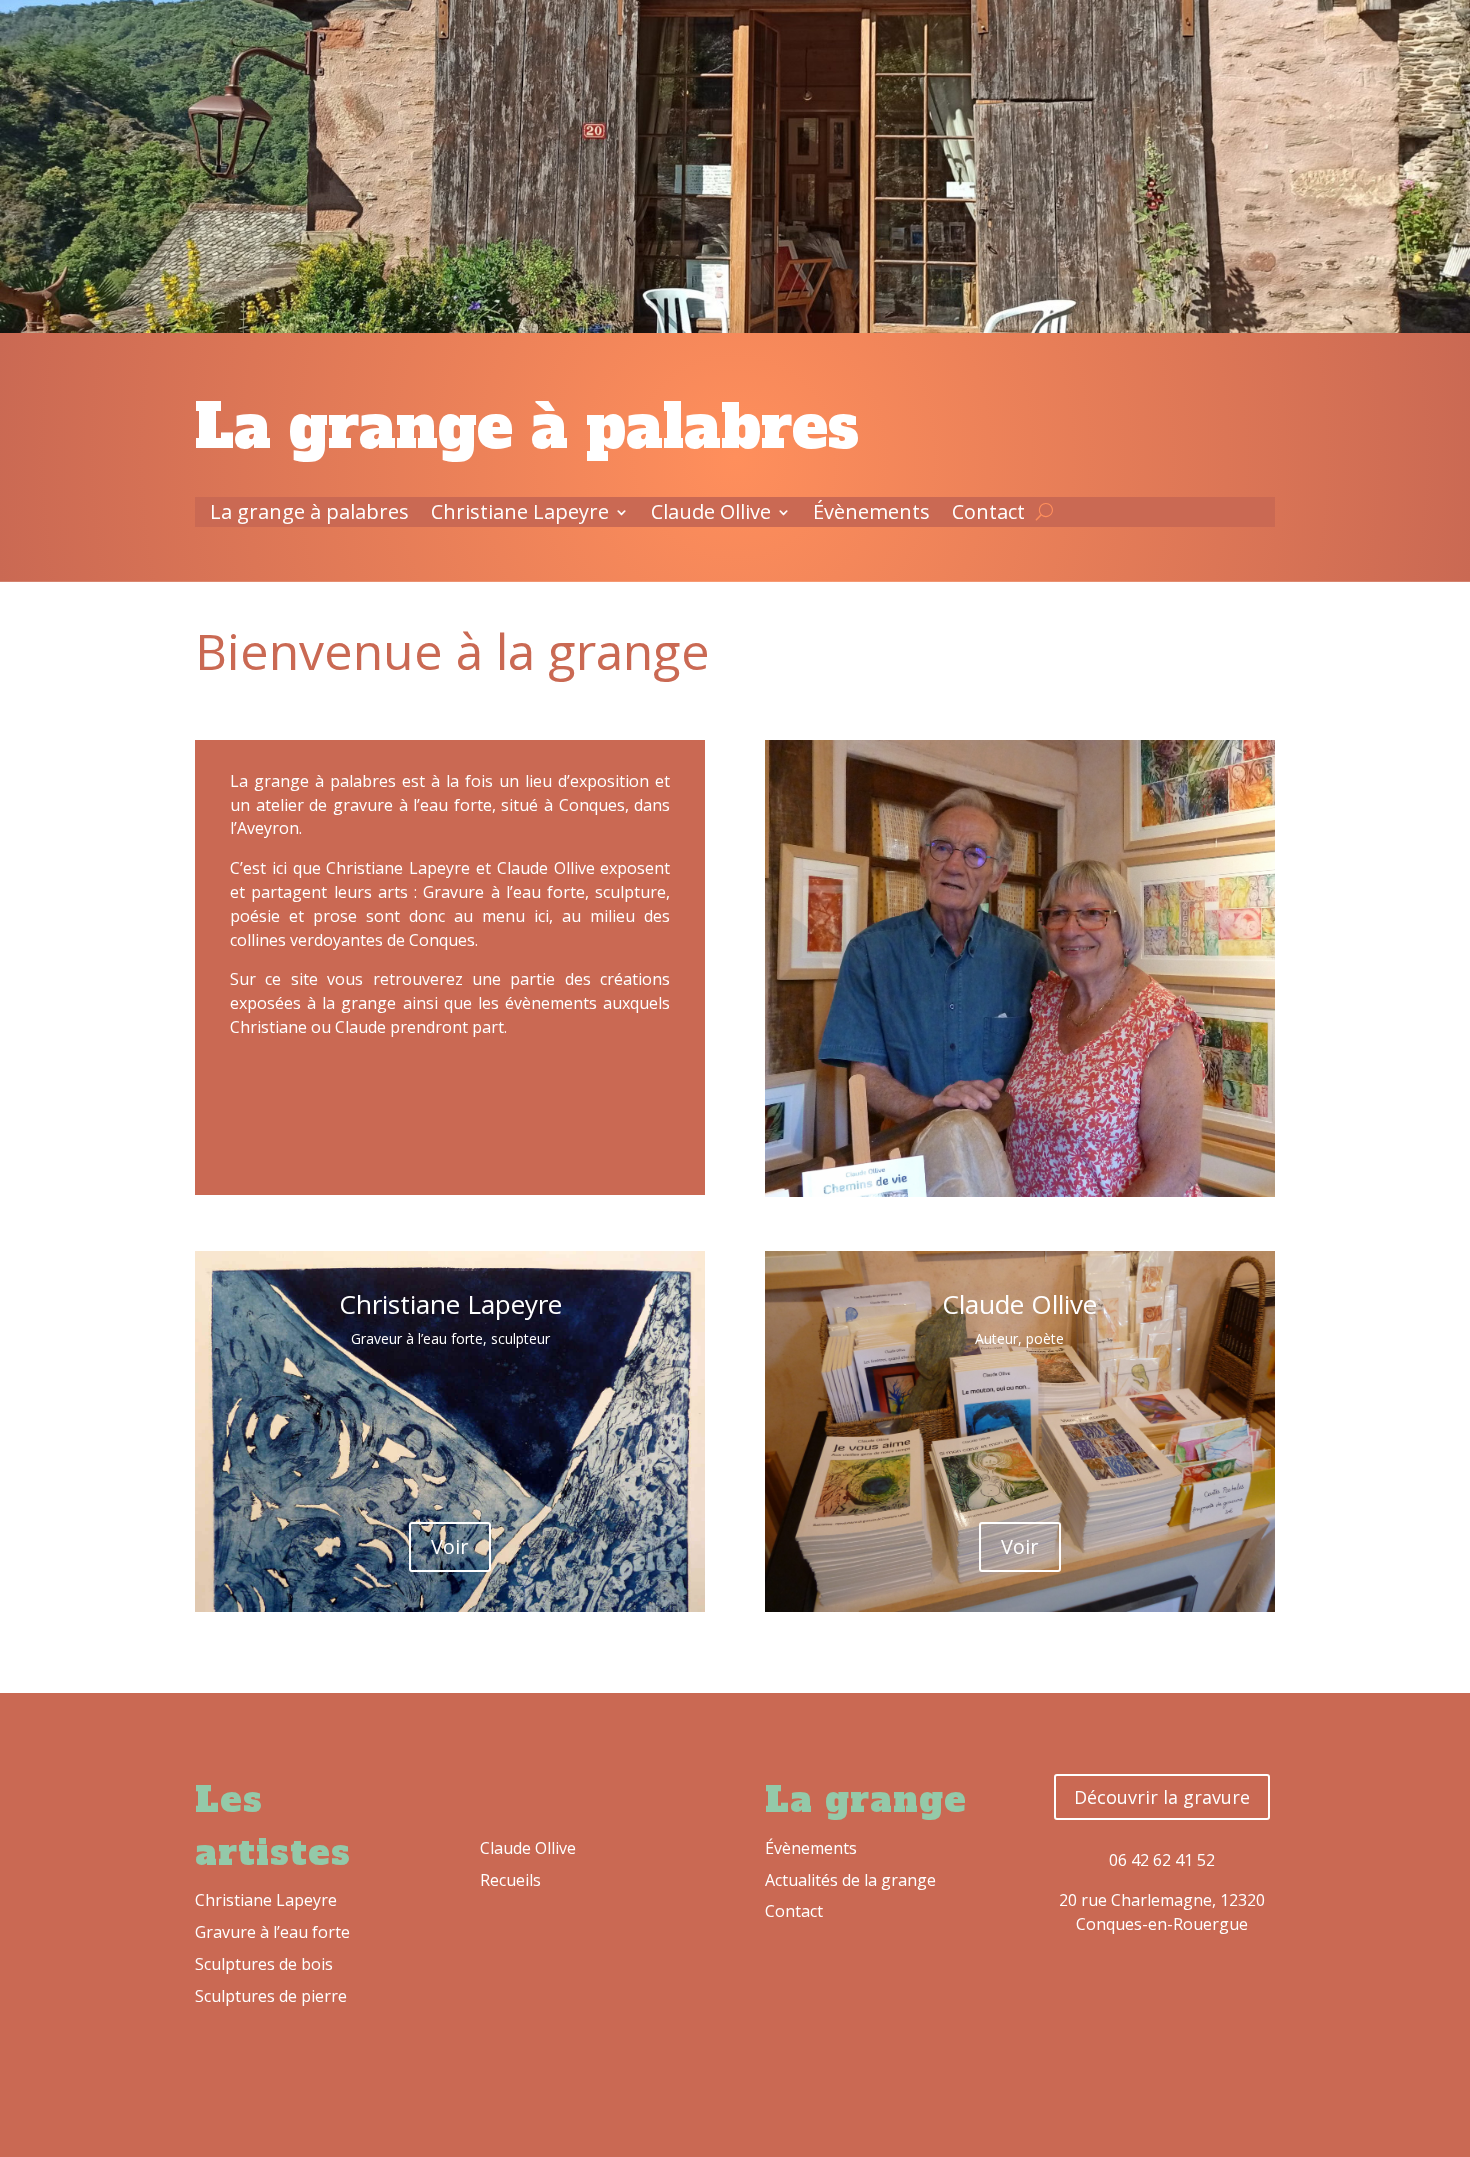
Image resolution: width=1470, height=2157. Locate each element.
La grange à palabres (309, 515)
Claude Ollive (711, 515)
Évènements (871, 515)
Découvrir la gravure (1162, 1797)
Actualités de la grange (850, 1880)
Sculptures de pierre (271, 1996)
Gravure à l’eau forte (272, 1932)
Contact (988, 515)
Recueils (510, 1880)
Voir (450, 1546)
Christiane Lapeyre (520, 515)
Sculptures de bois (264, 1964)
